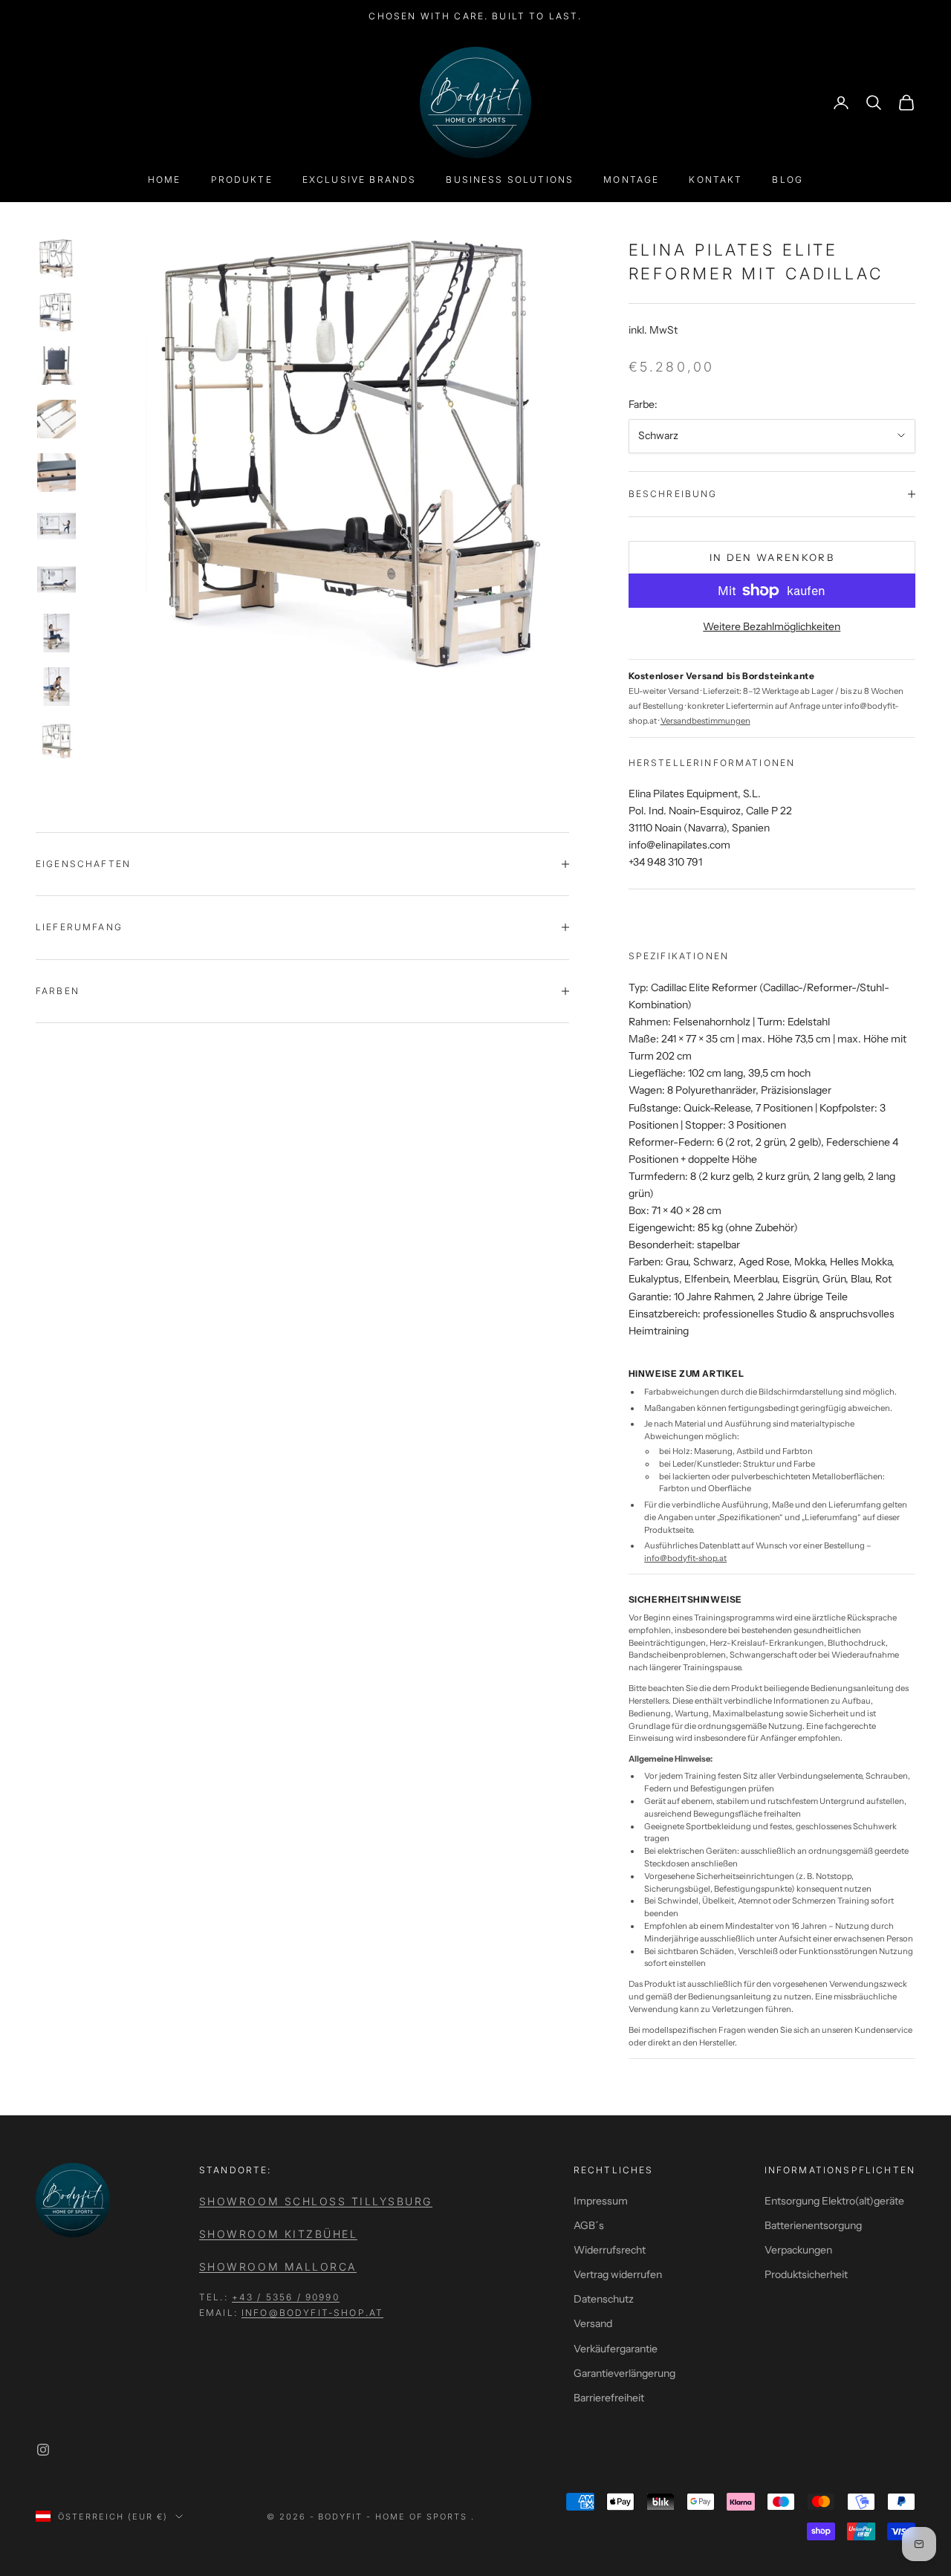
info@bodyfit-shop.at (685, 1558)
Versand (593, 2323)
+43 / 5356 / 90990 (286, 2297)
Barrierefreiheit (609, 2398)
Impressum (601, 2201)
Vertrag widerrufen (618, 2274)
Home (165, 179)
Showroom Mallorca (278, 2267)
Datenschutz (604, 2299)
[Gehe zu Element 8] (56, 633)
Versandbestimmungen (705, 721)
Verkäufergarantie (616, 2349)
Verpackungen (798, 2250)
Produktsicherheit (806, 2274)
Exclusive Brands (360, 179)
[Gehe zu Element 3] (56, 366)
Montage (631, 179)
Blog (788, 179)
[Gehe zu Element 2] (56, 312)
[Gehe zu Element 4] (56, 419)
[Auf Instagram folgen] (43, 2450)
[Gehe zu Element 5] (56, 473)
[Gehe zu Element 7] (56, 580)
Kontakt (715, 179)
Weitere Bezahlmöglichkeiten (772, 626)
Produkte (242, 179)
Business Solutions (510, 179)
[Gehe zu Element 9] (56, 687)
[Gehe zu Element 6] (56, 526)
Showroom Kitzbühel (278, 2234)
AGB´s (589, 2225)
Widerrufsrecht (610, 2250)
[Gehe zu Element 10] (56, 740)
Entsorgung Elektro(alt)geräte (834, 2201)
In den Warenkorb (772, 557)
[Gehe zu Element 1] (56, 259)
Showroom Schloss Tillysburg (316, 2201)
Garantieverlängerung (624, 2373)
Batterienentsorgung (813, 2225)
